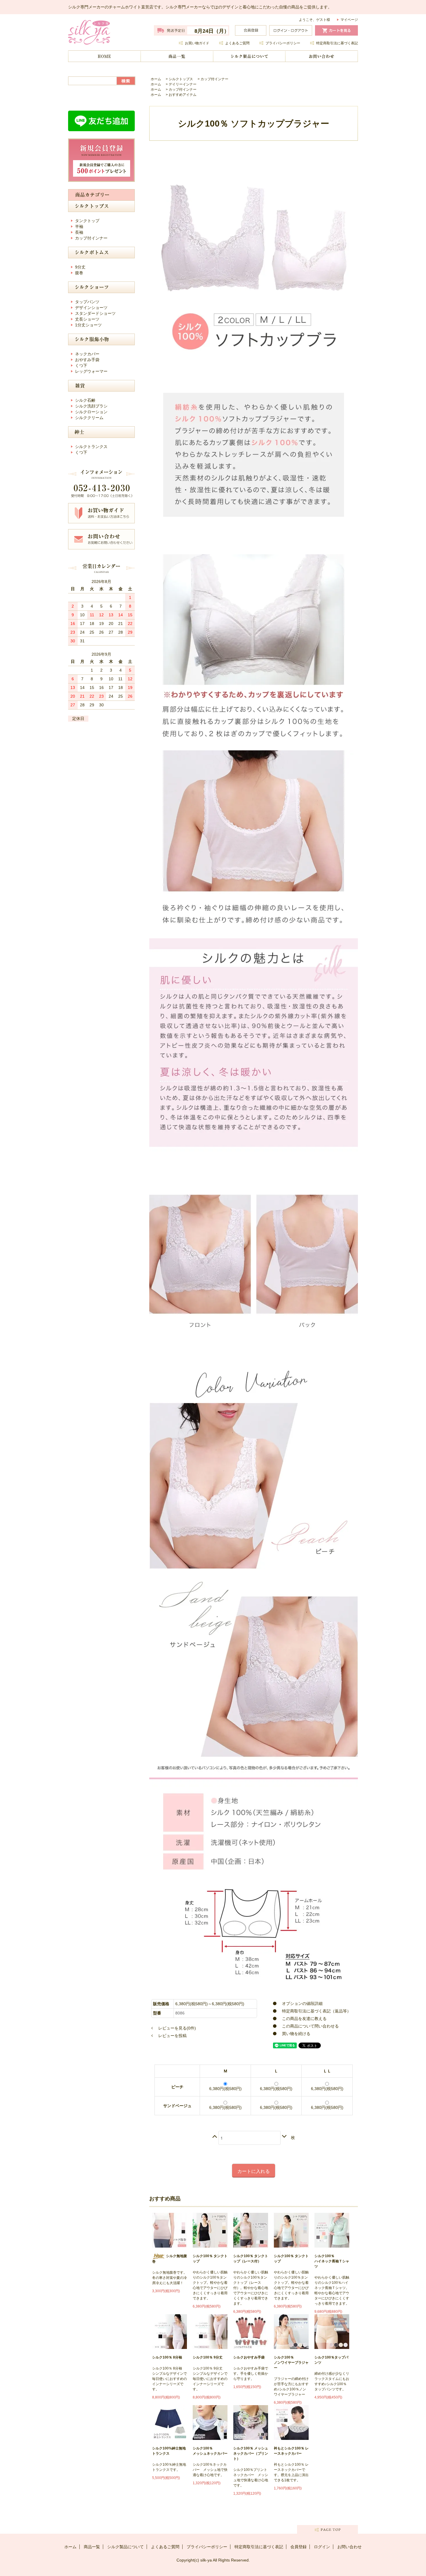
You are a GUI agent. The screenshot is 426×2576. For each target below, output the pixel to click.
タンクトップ (87, 221)
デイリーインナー (183, 84)
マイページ (349, 20)
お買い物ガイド (197, 43)
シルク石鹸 (85, 400)
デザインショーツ (91, 308)
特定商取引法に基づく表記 (337, 43)
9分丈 (80, 267)
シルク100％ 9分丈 (208, 2357)
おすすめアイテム (183, 95)
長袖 (79, 232)
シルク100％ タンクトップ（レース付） (251, 2259)
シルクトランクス (91, 447)
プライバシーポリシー (283, 43)
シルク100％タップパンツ (331, 2360)
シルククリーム (89, 418)
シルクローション (91, 412)
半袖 (79, 226)
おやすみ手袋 (87, 360)
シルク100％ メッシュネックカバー (210, 2451)
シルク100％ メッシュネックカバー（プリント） (251, 2453)
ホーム (104, 56)
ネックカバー (87, 354)
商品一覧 (177, 56)
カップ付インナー (214, 79)
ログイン (322, 2547)
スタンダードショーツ (95, 313)
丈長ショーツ (87, 319)
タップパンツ (87, 302)
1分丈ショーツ (88, 325)
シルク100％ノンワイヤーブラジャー (291, 2363)
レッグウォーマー (91, 371)
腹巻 (79, 273)
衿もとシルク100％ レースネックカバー (291, 2451)
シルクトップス (181, 79)
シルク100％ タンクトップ (210, 2259)
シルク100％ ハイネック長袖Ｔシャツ (332, 2261)
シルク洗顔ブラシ (91, 406)
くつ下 (81, 365)
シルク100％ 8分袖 (167, 2357)
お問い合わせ (322, 56)
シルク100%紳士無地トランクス (169, 2451)
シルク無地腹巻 (170, 2259)
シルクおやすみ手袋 (249, 2357)
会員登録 (298, 2547)
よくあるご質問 (237, 43)
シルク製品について (249, 56)
